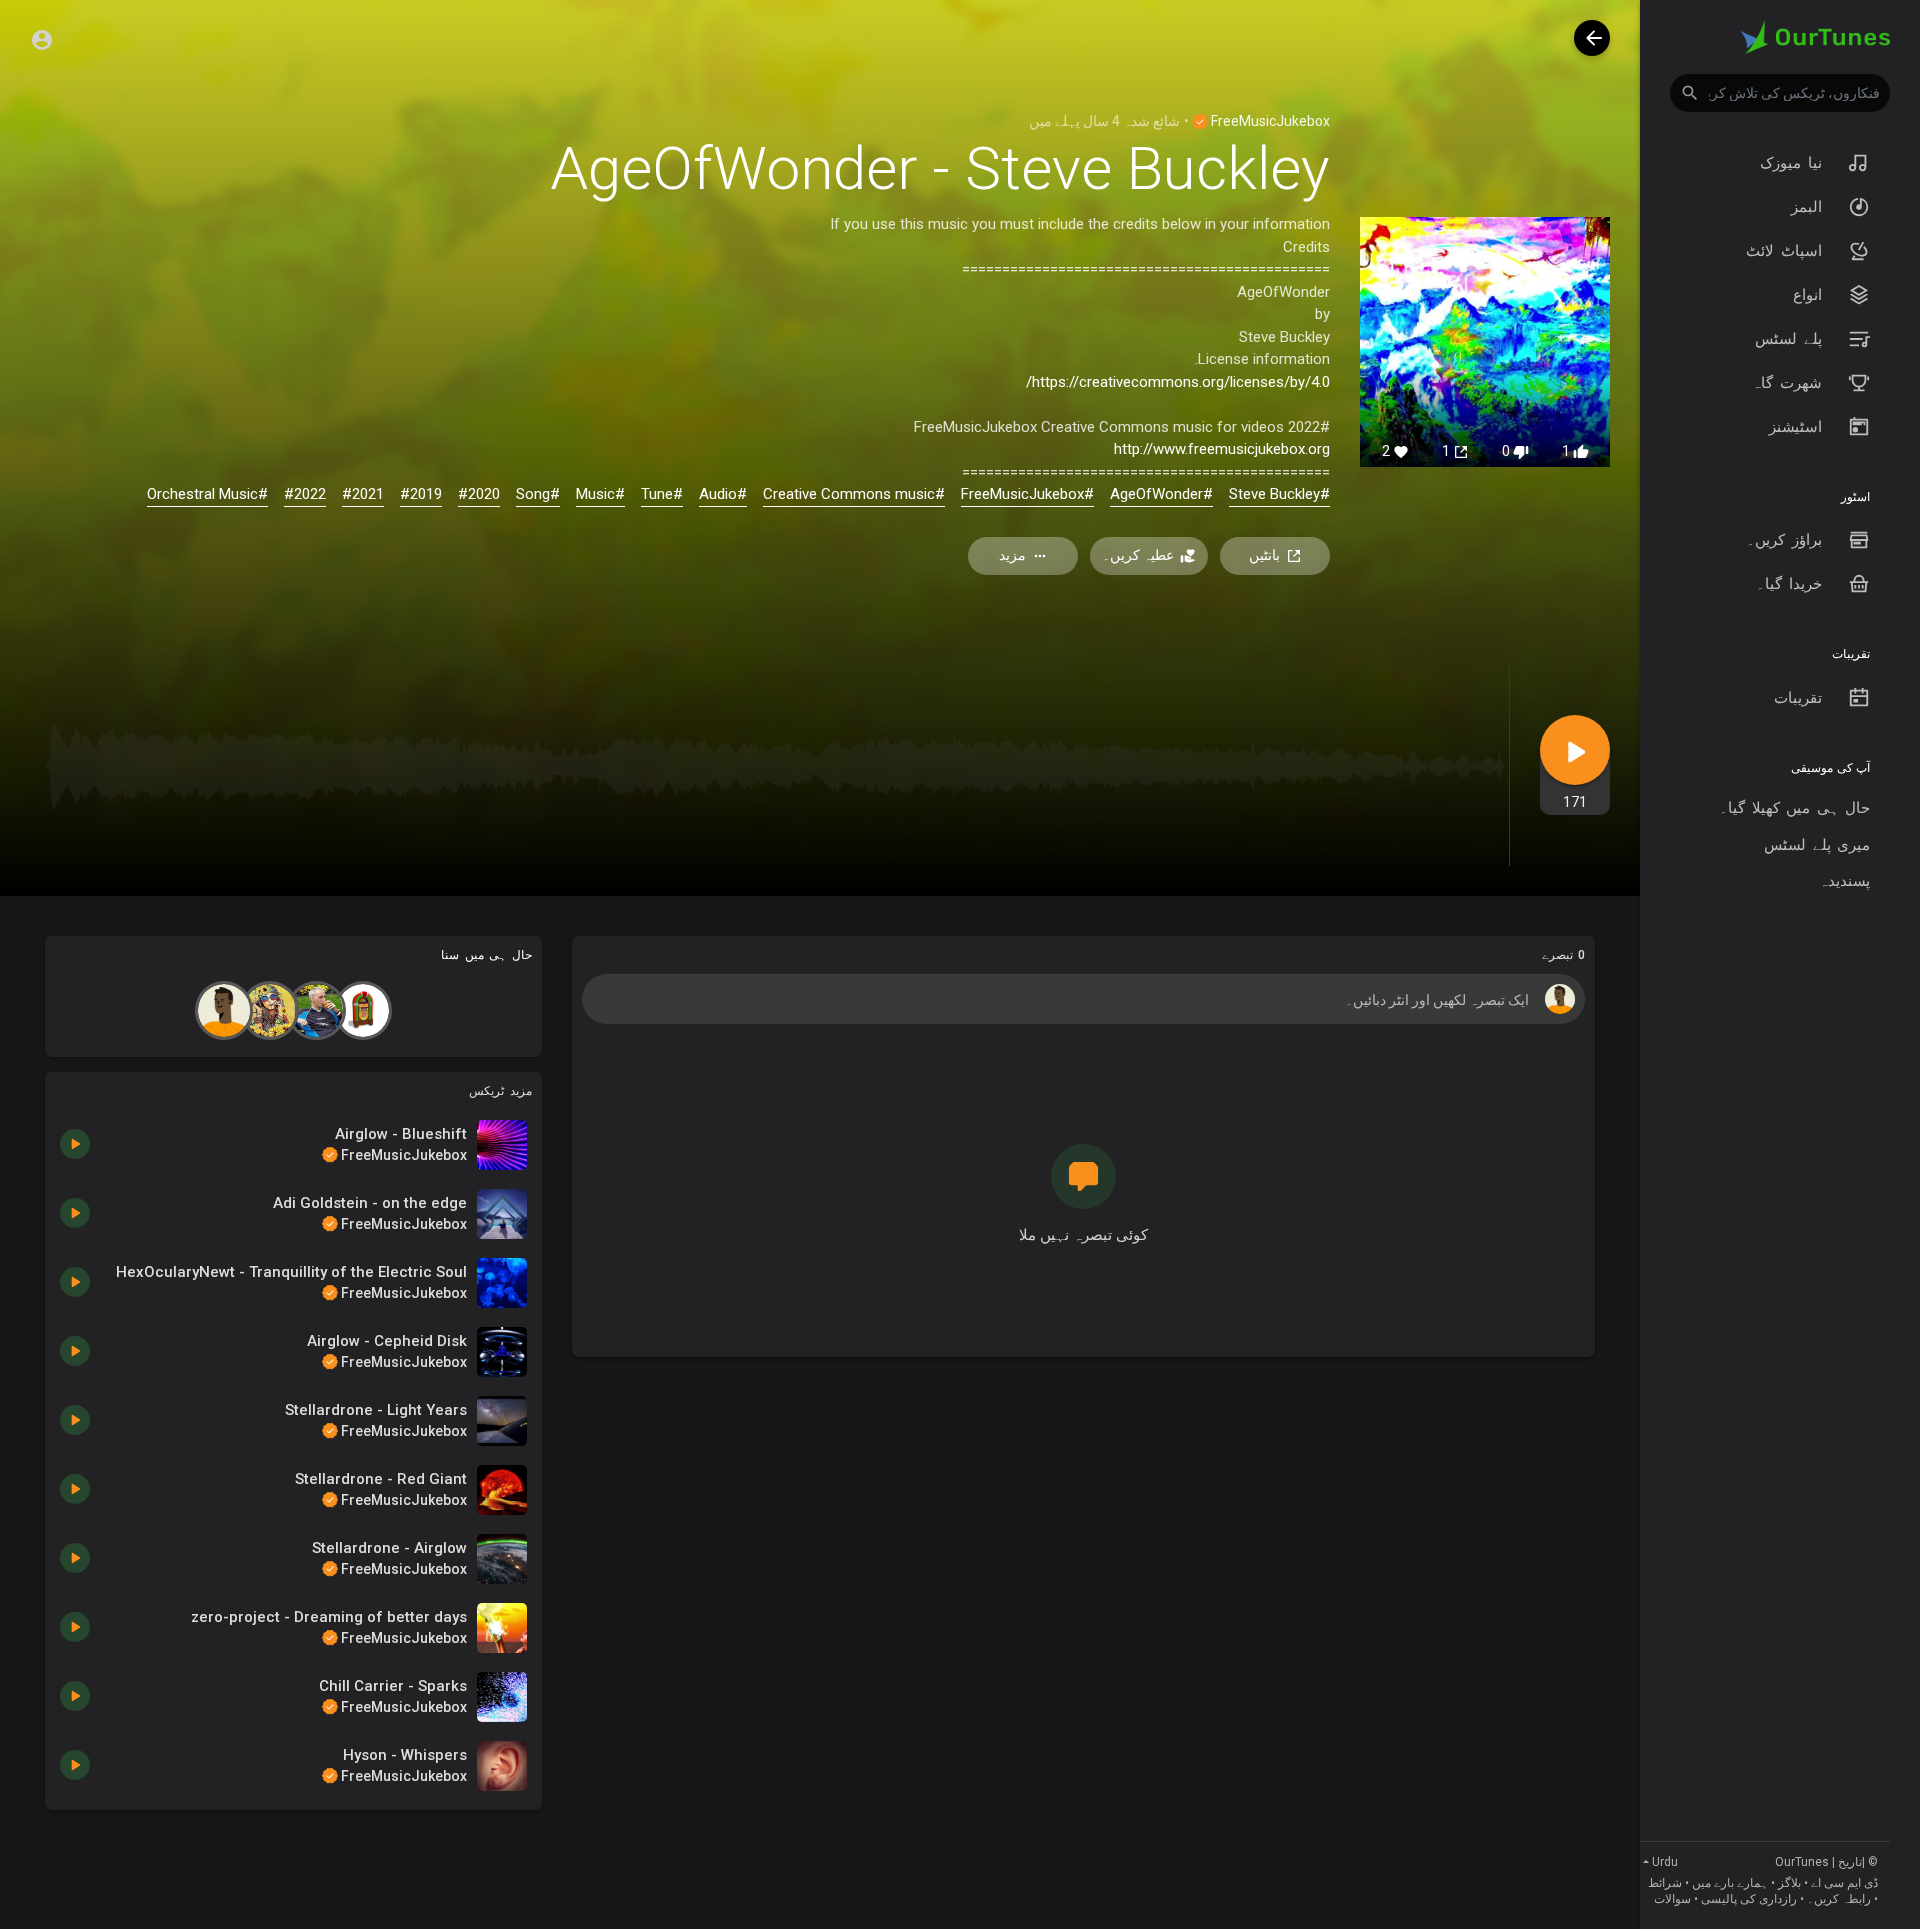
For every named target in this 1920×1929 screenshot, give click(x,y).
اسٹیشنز (1799, 427)
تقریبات (1801, 698)
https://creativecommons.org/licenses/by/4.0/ (1178, 382)
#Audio (723, 494)
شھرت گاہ (1790, 383)
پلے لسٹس (1791, 339)
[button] (1780, 93)
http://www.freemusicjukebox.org (1222, 449)
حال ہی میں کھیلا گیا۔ (1794, 808)
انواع (1811, 295)
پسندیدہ (1844, 881)
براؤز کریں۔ (1787, 540)
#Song (538, 494)
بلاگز (1789, 1883)
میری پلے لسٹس (1817, 845)
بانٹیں (1264, 555)
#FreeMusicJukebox (1027, 494)
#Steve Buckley (1279, 494)
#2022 (305, 494)
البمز (1810, 207)
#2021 (363, 494)
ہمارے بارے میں (1730, 1883)
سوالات (1672, 1899)
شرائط (1665, 1883)
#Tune (662, 494)
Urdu (1665, 1862)
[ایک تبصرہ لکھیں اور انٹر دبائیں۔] (1083, 999)
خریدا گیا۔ (1792, 584)
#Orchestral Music (207, 494)
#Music (600, 494)
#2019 (421, 494)
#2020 (479, 494)
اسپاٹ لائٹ (1787, 251)
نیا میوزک (1794, 163)
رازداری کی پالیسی (1749, 1899)
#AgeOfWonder (1161, 494)
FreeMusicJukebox (1269, 121)
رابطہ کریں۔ (1839, 1899)
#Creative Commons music (854, 494)
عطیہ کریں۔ (1138, 555)
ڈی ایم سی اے (1844, 1883)
